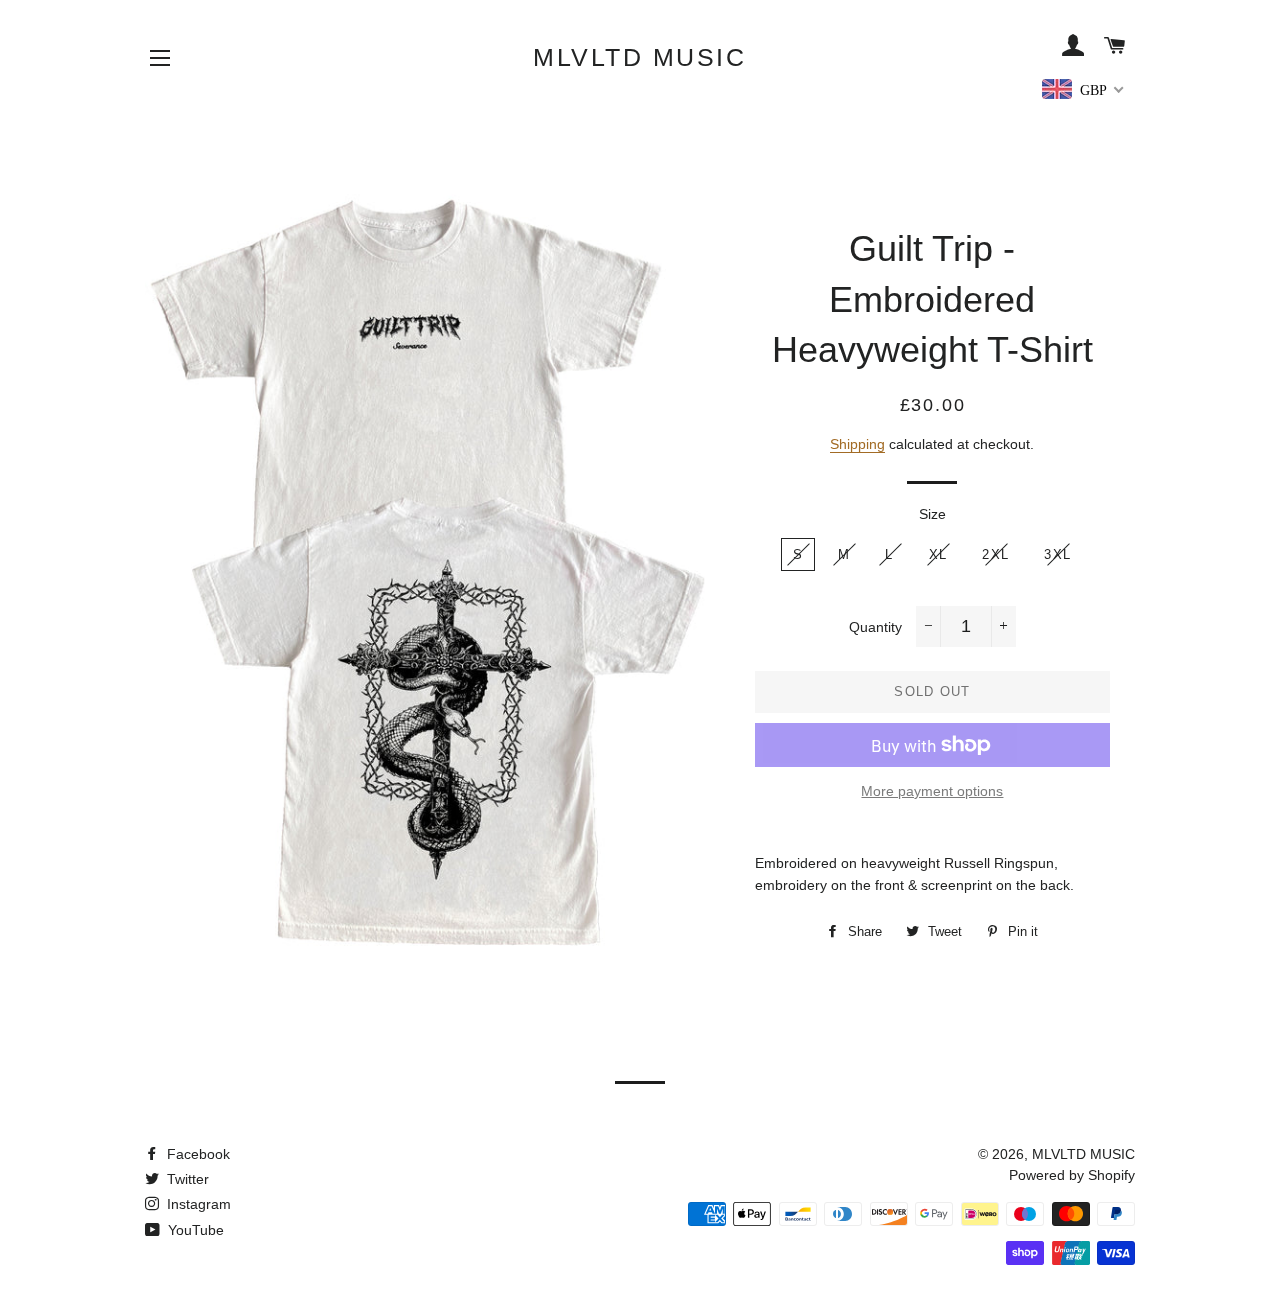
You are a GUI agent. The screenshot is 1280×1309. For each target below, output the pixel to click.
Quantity (875, 627)
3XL (1057, 554)
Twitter (186, 1179)
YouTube (194, 1230)
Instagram (197, 1204)
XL (938, 554)
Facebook (196, 1154)
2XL (995, 554)
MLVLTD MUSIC (639, 57)
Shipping (857, 444)
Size (932, 514)
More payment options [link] (932, 791)
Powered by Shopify (1072, 1175)
